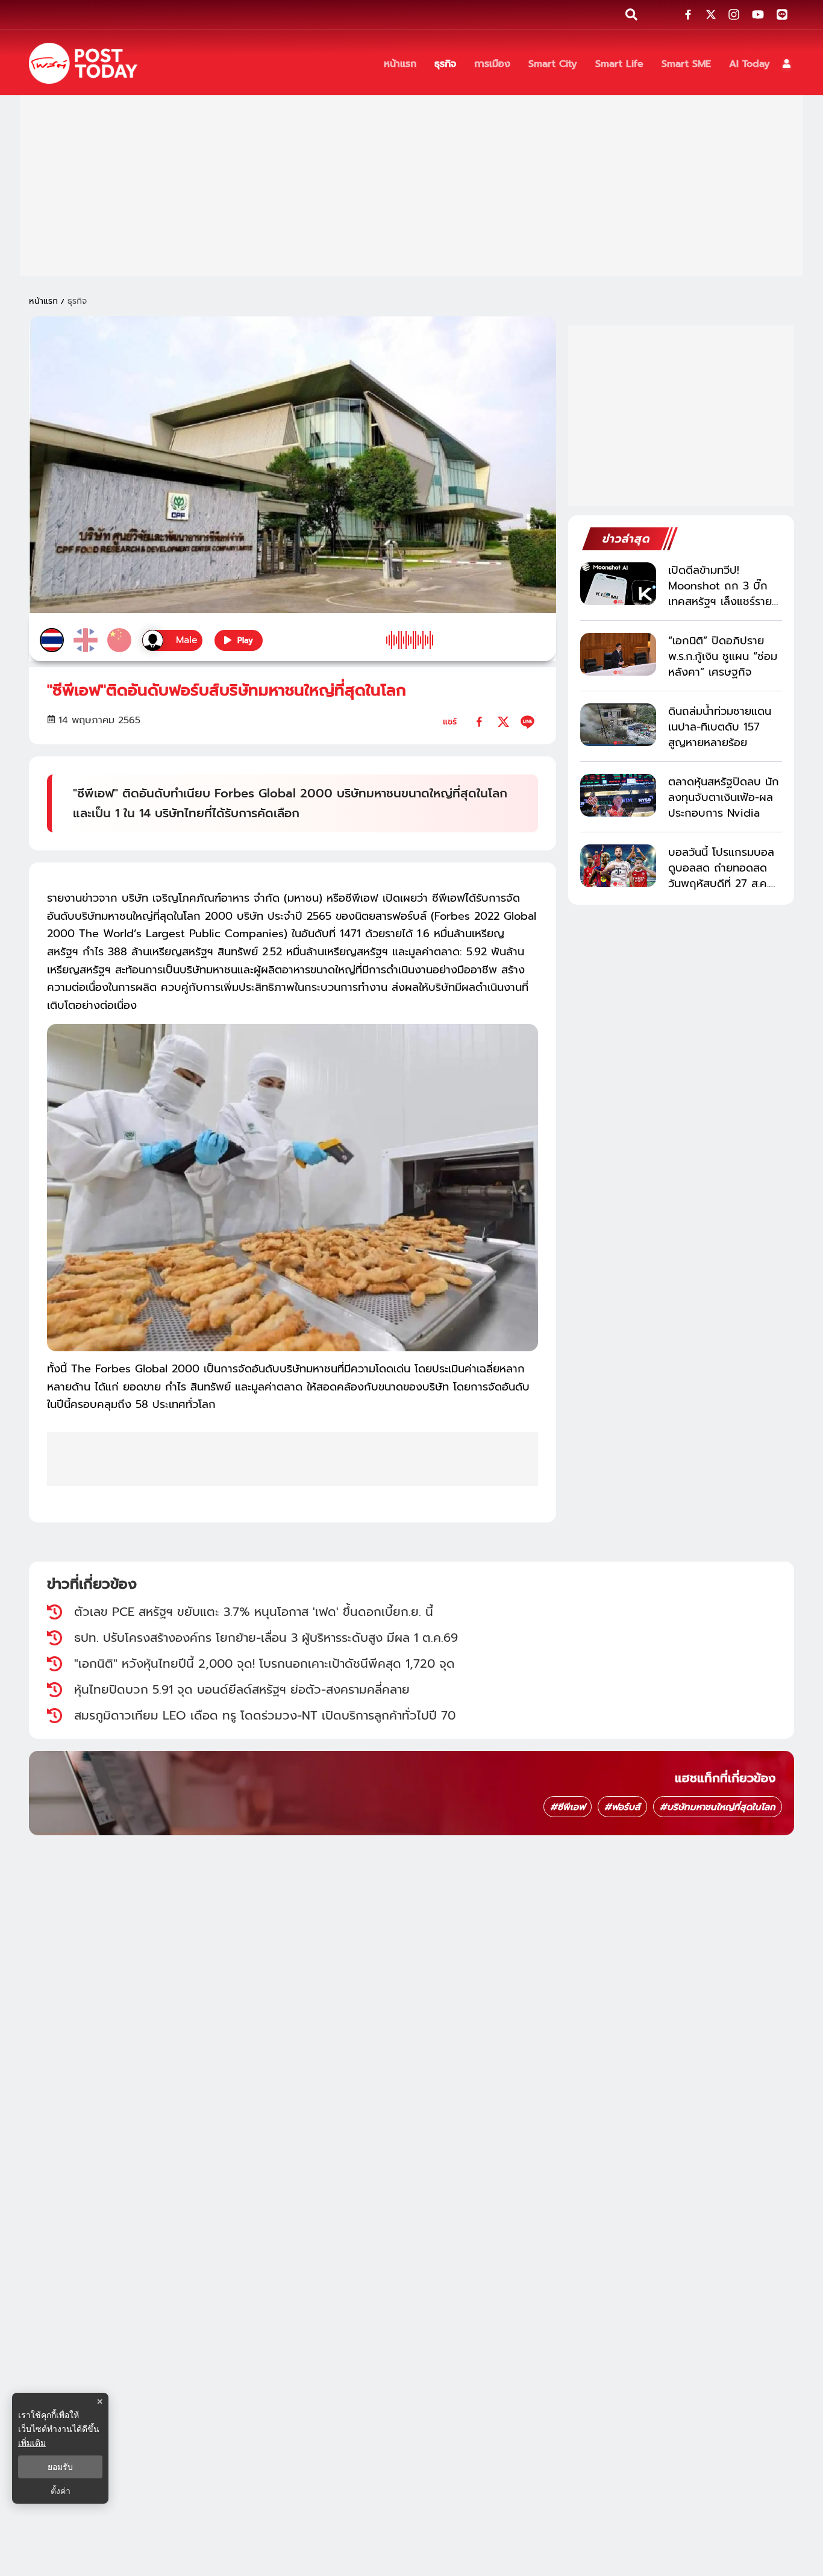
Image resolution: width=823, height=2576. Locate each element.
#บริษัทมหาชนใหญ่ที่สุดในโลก (718, 1807)
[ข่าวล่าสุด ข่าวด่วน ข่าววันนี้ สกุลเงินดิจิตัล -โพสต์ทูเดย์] (83, 63)
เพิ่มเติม (32, 2442)
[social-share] (688, 14)
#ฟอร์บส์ (622, 1807)
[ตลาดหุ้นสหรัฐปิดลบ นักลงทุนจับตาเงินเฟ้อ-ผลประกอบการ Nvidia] (618, 795)
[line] (527, 722)
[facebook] (479, 722)
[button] (787, 64)
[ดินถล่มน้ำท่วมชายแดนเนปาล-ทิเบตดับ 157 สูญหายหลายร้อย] (618, 725)
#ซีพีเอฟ (568, 1807)
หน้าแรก (43, 301)
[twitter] (503, 722)
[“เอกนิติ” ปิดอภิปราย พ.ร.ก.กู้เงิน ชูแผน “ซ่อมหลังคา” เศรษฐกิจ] (618, 654)
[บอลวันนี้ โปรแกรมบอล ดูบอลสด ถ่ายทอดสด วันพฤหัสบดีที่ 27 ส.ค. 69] (618, 866)
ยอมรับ (60, 2467)
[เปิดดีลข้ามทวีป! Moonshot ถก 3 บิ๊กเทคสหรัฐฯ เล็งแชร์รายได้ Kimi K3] (618, 584)
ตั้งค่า (61, 2491)
